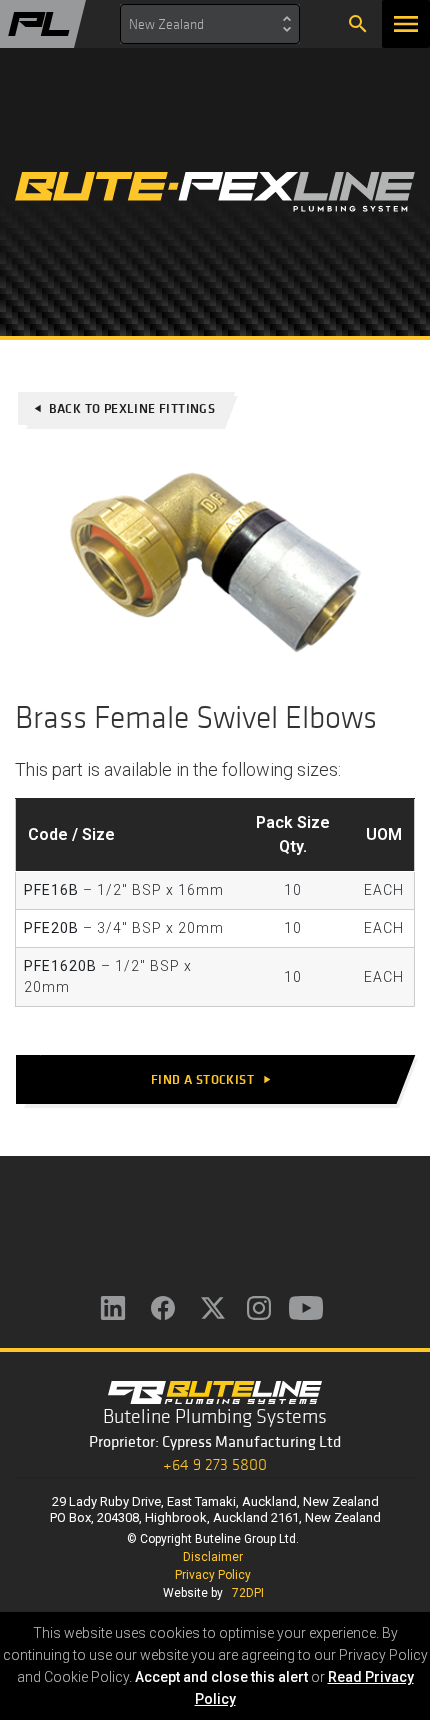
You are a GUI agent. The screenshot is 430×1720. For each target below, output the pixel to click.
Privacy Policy (213, 1575)
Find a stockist (212, 1079)
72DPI (248, 1593)
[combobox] (210, 24)
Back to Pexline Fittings (124, 408)
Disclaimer (213, 1557)
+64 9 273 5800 (215, 1464)
